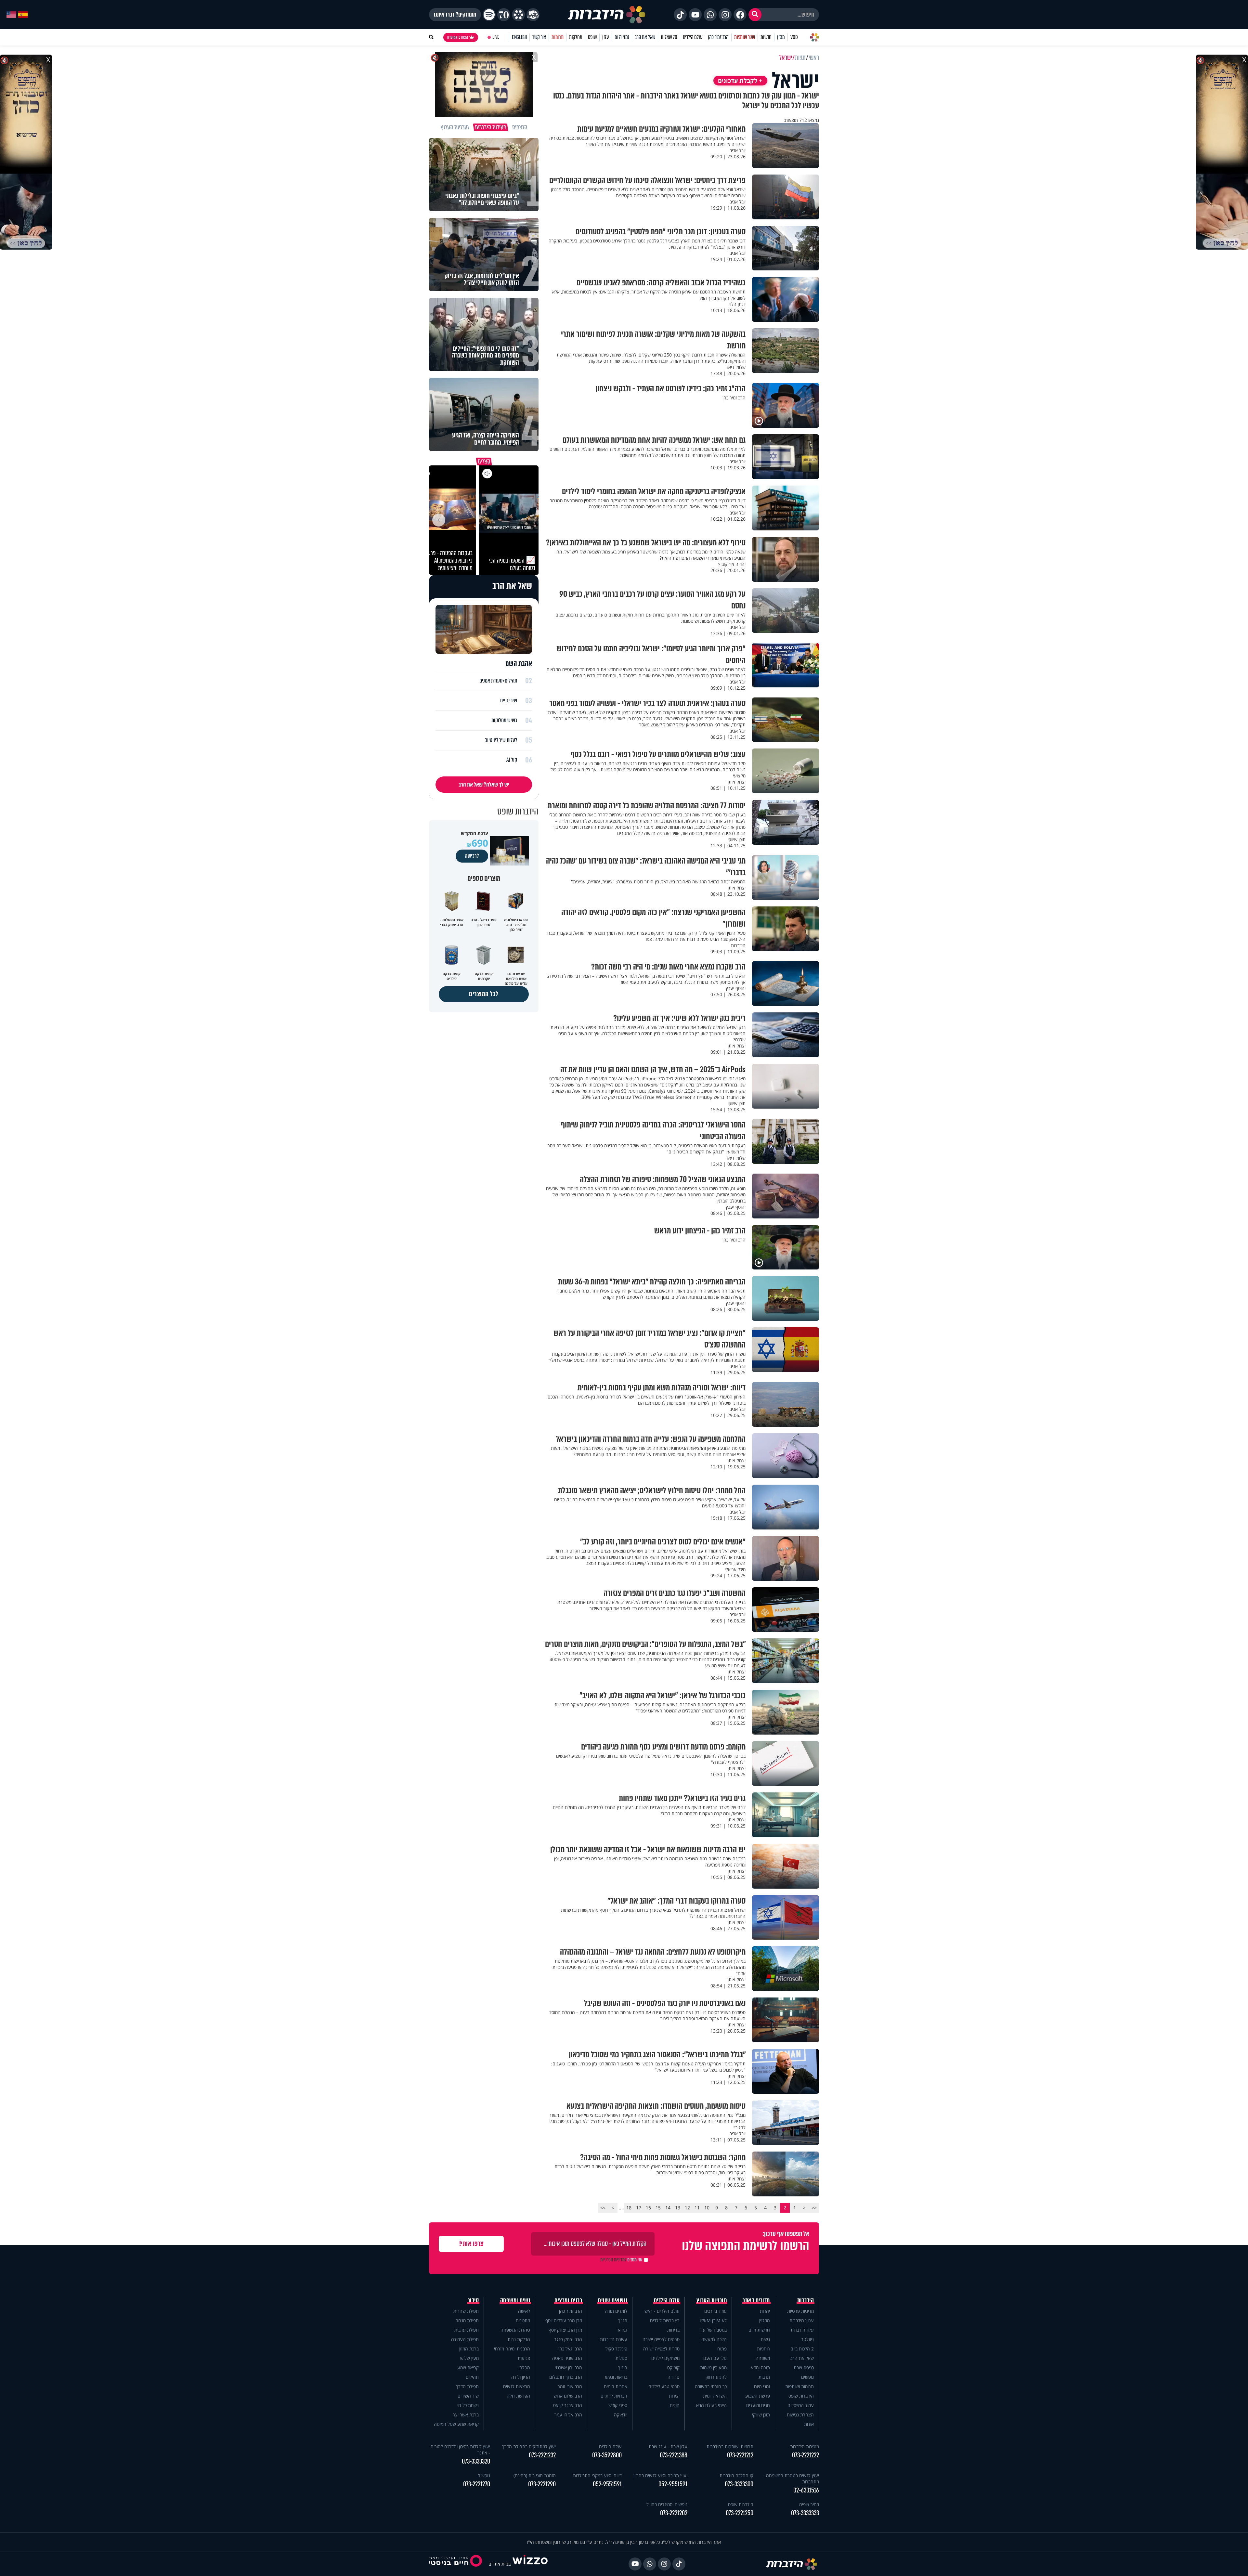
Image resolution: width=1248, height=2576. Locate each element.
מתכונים (523, 2320)
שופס (592, 37)
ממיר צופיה (809, 2504)
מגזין (781, 37)
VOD (794, 37)
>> (603, 2208)
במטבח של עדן (713, 2330)
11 (697, 2208)
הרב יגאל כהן (570, 2349)
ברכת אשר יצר (466, 2415)
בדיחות (673, 2330)
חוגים (675, 2405)
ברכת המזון (469, 2349)
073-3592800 (607, 2455)
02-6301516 (806, 2490)
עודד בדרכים (715, 2311)
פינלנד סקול (616, 2349)
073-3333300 (739, 2484)
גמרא (623, 2330)
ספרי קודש (618, 2405)
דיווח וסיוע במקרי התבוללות (597, 2475)
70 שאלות (669, 37)
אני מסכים (621, 2260)
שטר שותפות (745, 37)
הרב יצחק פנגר (568, 2339)
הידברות (806, 2300)
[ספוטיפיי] (489, 15)
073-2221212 (740, 2455)
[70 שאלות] (504, 15)
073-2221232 (542, 2455)
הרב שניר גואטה (567, 2358)
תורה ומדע (760, 2368)
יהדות (765, 2311)
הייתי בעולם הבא (711, 2405)
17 (639, 2208)
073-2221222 (806, 2455)
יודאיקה (621, 2415)
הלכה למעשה (714, 2339)
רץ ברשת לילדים (665, 2320)
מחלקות (576, 37)
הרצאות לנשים (517, 2386)
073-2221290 (542, 2484)
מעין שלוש (469, 2358)
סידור (473, 2300)
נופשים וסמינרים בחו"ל (667, 2504)
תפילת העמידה (465, 2339)
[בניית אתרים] (530, 2564)
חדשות (766, 37)
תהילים (472, 2377)
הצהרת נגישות (800, 2415)
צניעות (524, 2358)
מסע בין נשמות (713, 2368)
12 (687, 2208)
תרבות (764, 2377)
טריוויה (674, 2377)
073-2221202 (674, 2513)
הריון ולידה (521, 2377)
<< (814, 2208)
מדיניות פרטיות (800, 2311)
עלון (606, 37)
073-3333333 (805, 2513)
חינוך (623, 2368)
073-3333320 (476, 2461)
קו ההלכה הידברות (736, 2475)
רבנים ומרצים (568, 2300)
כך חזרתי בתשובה (711, 2386)
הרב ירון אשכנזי (568, 2368)
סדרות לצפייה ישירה (661, 2349)
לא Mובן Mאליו (713, 2320)
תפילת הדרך (467, 2386)
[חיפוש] (755, 15)
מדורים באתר (756, 2300)
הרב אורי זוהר (570, 2386)
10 (707, 2208)
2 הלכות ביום (802, 2349)
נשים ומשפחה (515, 2300)
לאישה (524, 2311)
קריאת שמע (468, 2368)
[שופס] (518, 15)
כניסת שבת (804, 2368)
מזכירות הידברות (805, 2446)
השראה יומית (715, 2396)
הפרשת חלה (518, 2396)
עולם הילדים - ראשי (662, 2311)
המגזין (765, 2320)
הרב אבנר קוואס (568, 2405)
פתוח (722, 2349)
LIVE (496, 37)
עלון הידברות (802, 2330)
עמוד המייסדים (801, 2405)
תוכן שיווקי (761, 2415)
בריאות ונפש (616, 2377)
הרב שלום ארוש (568, 2396)
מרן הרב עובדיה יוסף (564, 2320)
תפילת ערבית (467, 2330)
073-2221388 (674, 2455)
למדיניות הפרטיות (613, 2260)
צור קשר (539, 37)
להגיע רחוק (716, 2377)
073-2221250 (740, 2513)
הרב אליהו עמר (568, 2415)
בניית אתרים (500, 2564)
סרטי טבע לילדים (664, 2386)
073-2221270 (477, 2484)
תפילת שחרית (466, 2311)
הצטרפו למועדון (458, 37)
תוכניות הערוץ (712, 2300)
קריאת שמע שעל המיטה (456, 2424)
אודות (809, 2424)
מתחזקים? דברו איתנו (455, 15)
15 (658, 2208)
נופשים (807, 2377)
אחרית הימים (616, 2386)
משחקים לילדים (665, 2358)
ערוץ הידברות (802, 2320)
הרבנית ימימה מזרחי (512, 2349)
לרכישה (472, 856)
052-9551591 (673, 2484)
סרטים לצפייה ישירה (661, 2339)
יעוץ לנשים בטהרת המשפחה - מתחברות (791, 2478)
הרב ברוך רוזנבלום (566, 2377)
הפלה (525, 2368)
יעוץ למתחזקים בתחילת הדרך (529, 2446)
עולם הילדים (693, 37)
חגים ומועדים (758, 2405)
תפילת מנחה (467, 2320)
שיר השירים (468, 2396)
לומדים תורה (616, 2311)
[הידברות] (607, 15)
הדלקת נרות (519, 2339)
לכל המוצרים (484, 994)
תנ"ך (623, 2320)
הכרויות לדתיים (614, 2396)
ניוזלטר (807, 2339)
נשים (765, 2339)
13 (678, 2208)
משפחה (763, 2358)
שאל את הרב (645, 37)
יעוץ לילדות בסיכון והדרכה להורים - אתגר (460, 2450)
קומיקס (673, 2368)
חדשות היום (759, 2330)
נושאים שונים (613, 2300)
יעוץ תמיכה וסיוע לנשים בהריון (660, 2475)
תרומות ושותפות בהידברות (730, 2446)
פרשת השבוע (758, 2396)
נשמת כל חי (468, 2405)
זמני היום (622, 37)
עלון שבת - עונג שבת (668, 2446)
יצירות (674, 2396)
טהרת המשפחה (515, 2330)
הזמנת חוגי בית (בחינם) (535, 2475)
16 (648, 2208)
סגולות (621, 2358)
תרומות (558, 37)
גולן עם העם (715, 2358)
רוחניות (763, 2349)
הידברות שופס (801, 2396)
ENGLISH (520, 37)
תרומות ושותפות (799, 2386)
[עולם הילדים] (533, 15)
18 (629, 2208)
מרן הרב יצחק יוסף (565, 2330)
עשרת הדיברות (614, 2339)
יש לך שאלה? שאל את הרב (484, 785)
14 (668, 2208)
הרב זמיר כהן (718, 37)
